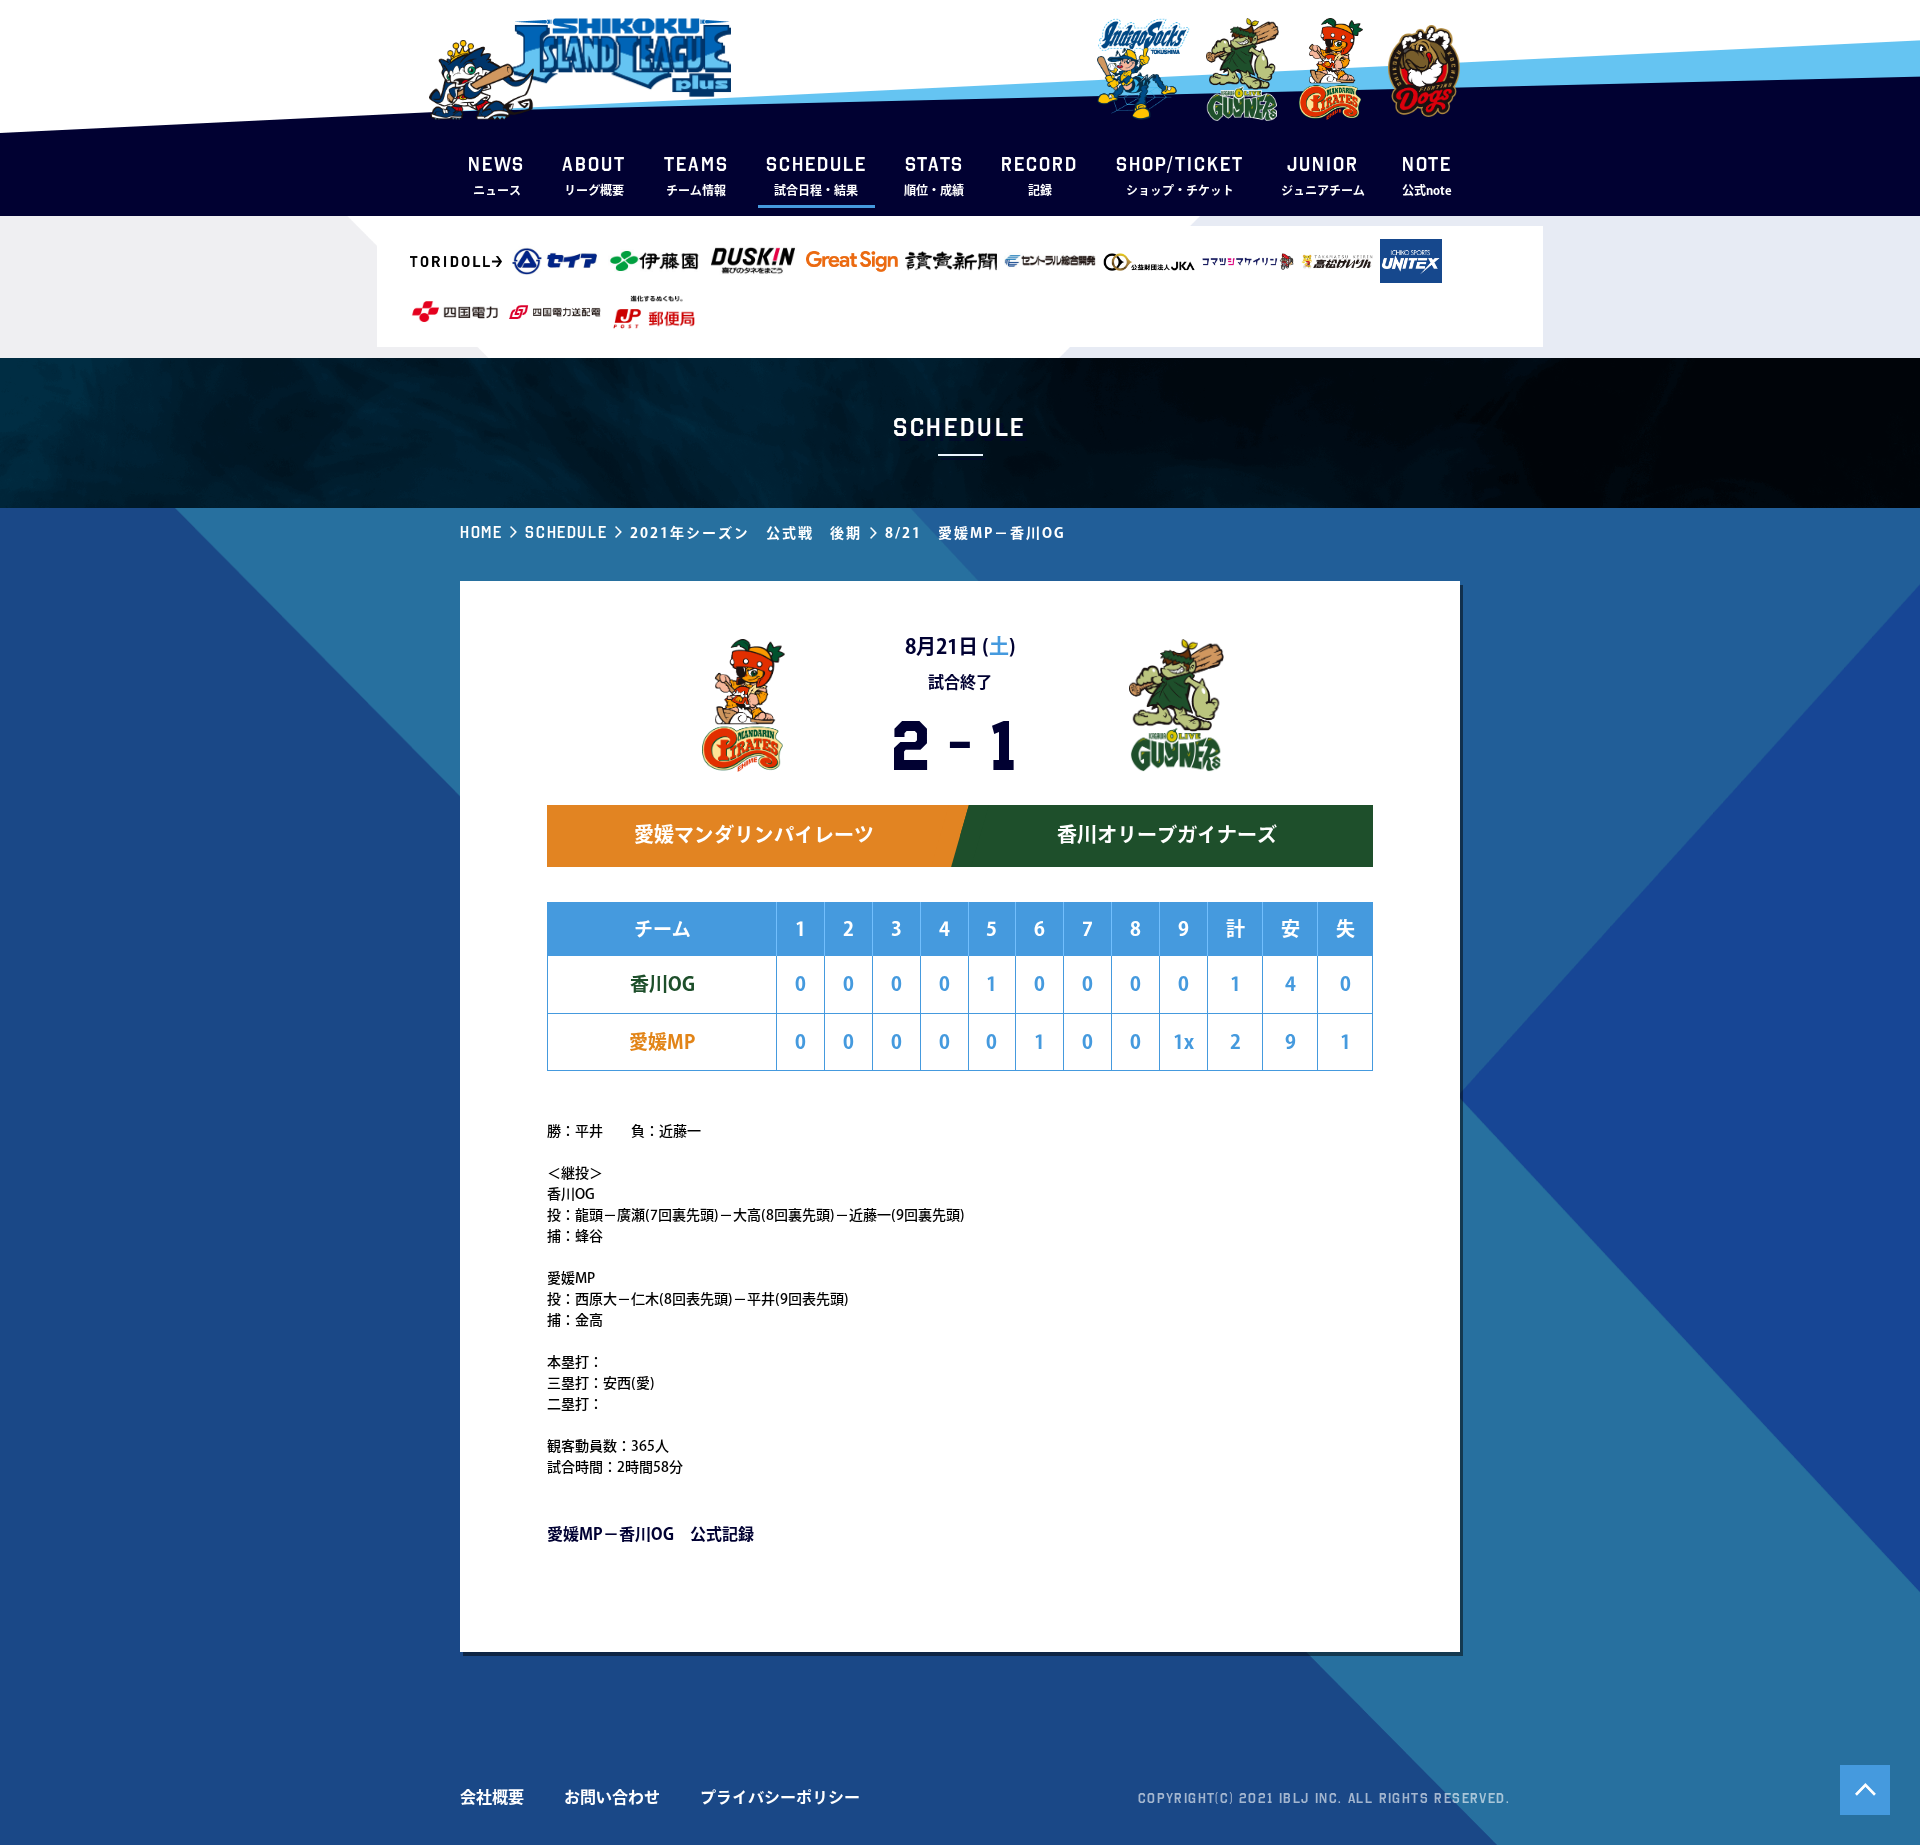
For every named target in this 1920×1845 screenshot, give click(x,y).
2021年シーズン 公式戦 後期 (746, 533)
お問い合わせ (612, 1797)
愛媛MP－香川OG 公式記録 (650, 1534)
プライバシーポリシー (780, 1797)
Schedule (566, 532)
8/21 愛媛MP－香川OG (975, 533)
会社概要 (492, 1797)
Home (481, 532)
